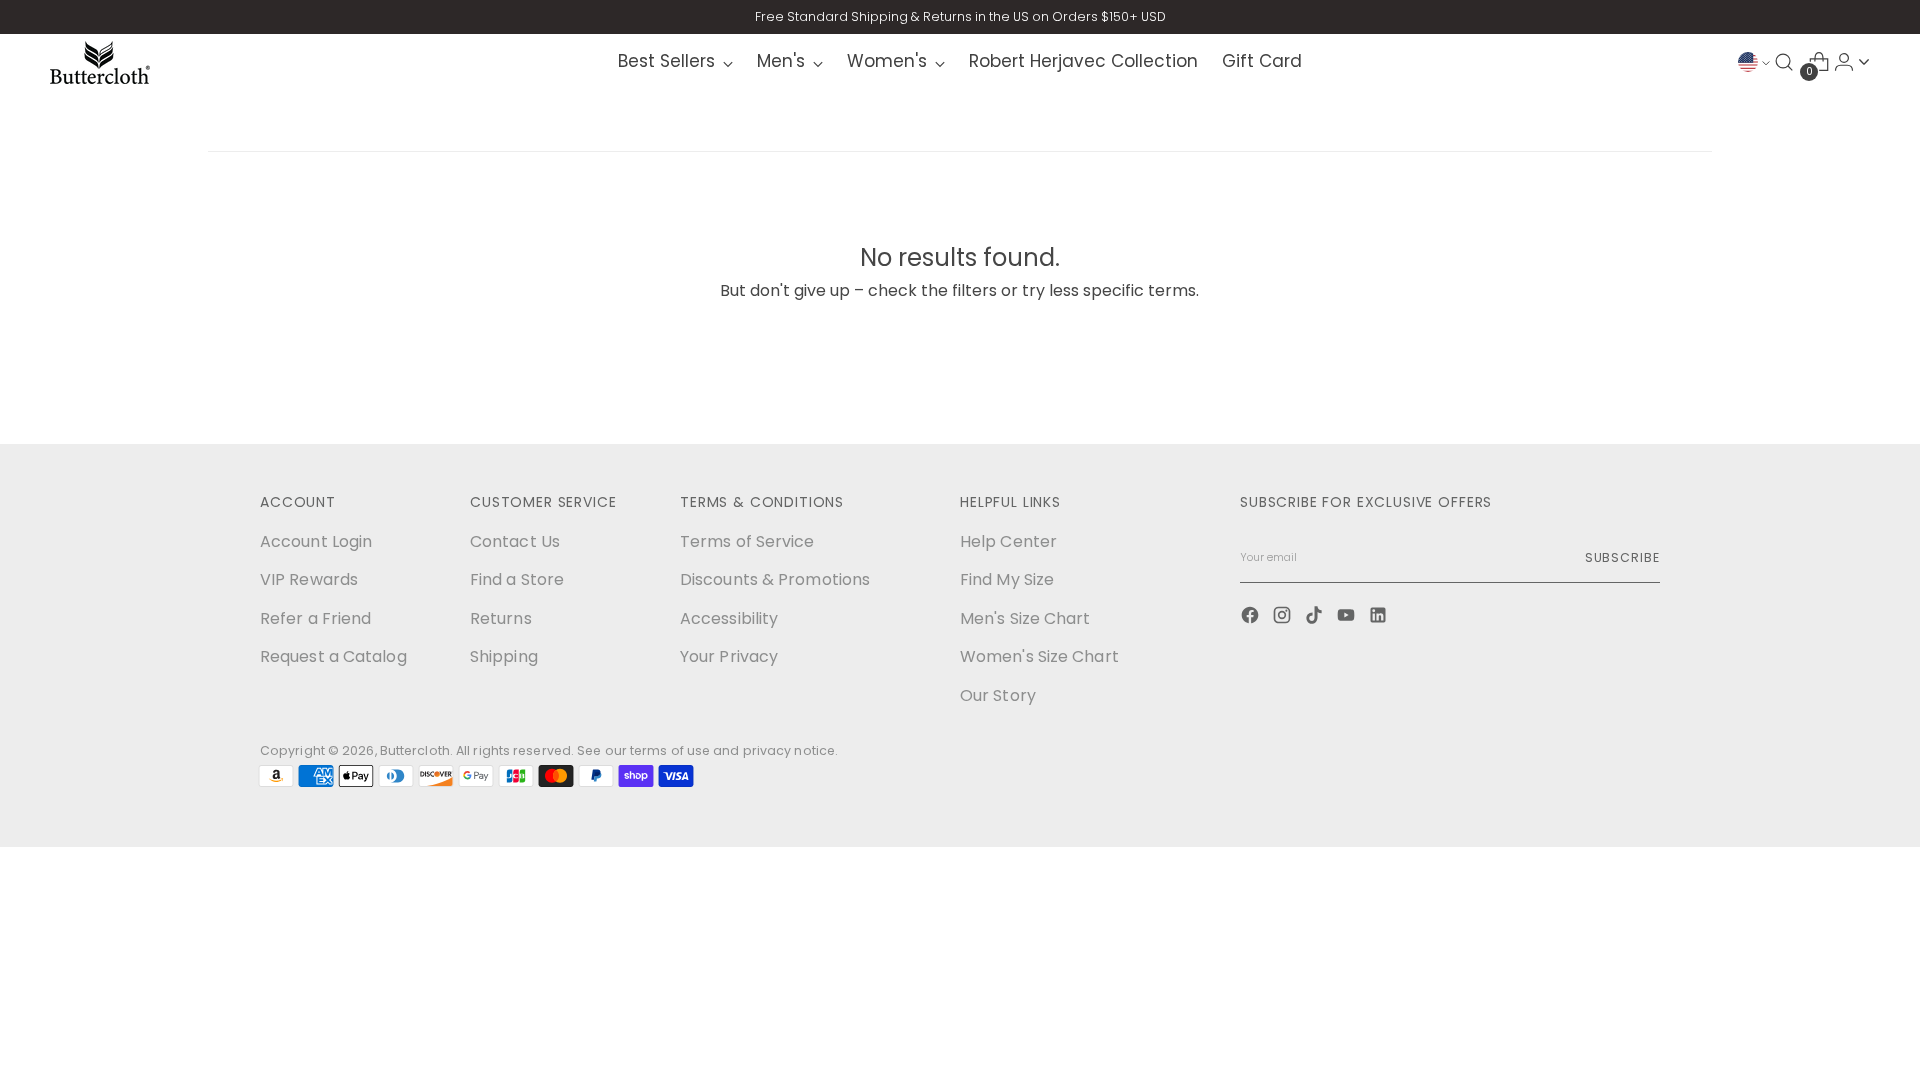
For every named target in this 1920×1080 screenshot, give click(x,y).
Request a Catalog (333, 656)
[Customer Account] (1864, 62)
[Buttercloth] (100, 62)
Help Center (1008, 541)
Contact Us (515, 541)
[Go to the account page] (1844, 62)
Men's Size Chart (1025, 618)
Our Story (998, 695)
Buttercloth (415, 750)
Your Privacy (729, 656)
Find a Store (517, 579)
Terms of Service (747, 541)
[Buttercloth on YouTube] (1348, 617)
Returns (501, 618)
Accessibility (729, 618)
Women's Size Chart (1039, 656)
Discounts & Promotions (775, 579)
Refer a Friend (315, 618)
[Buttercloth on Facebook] (1252, 617)
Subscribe (1622, 557)
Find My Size (1007, 579)
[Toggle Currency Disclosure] (1754, 62)
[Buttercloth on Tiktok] (1316, 617)
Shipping (504, 656)
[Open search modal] (1784, 62)
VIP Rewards (309, 579)
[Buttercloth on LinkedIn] (1380, 617)
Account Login (316, 541)
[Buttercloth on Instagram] (1284, 617)
